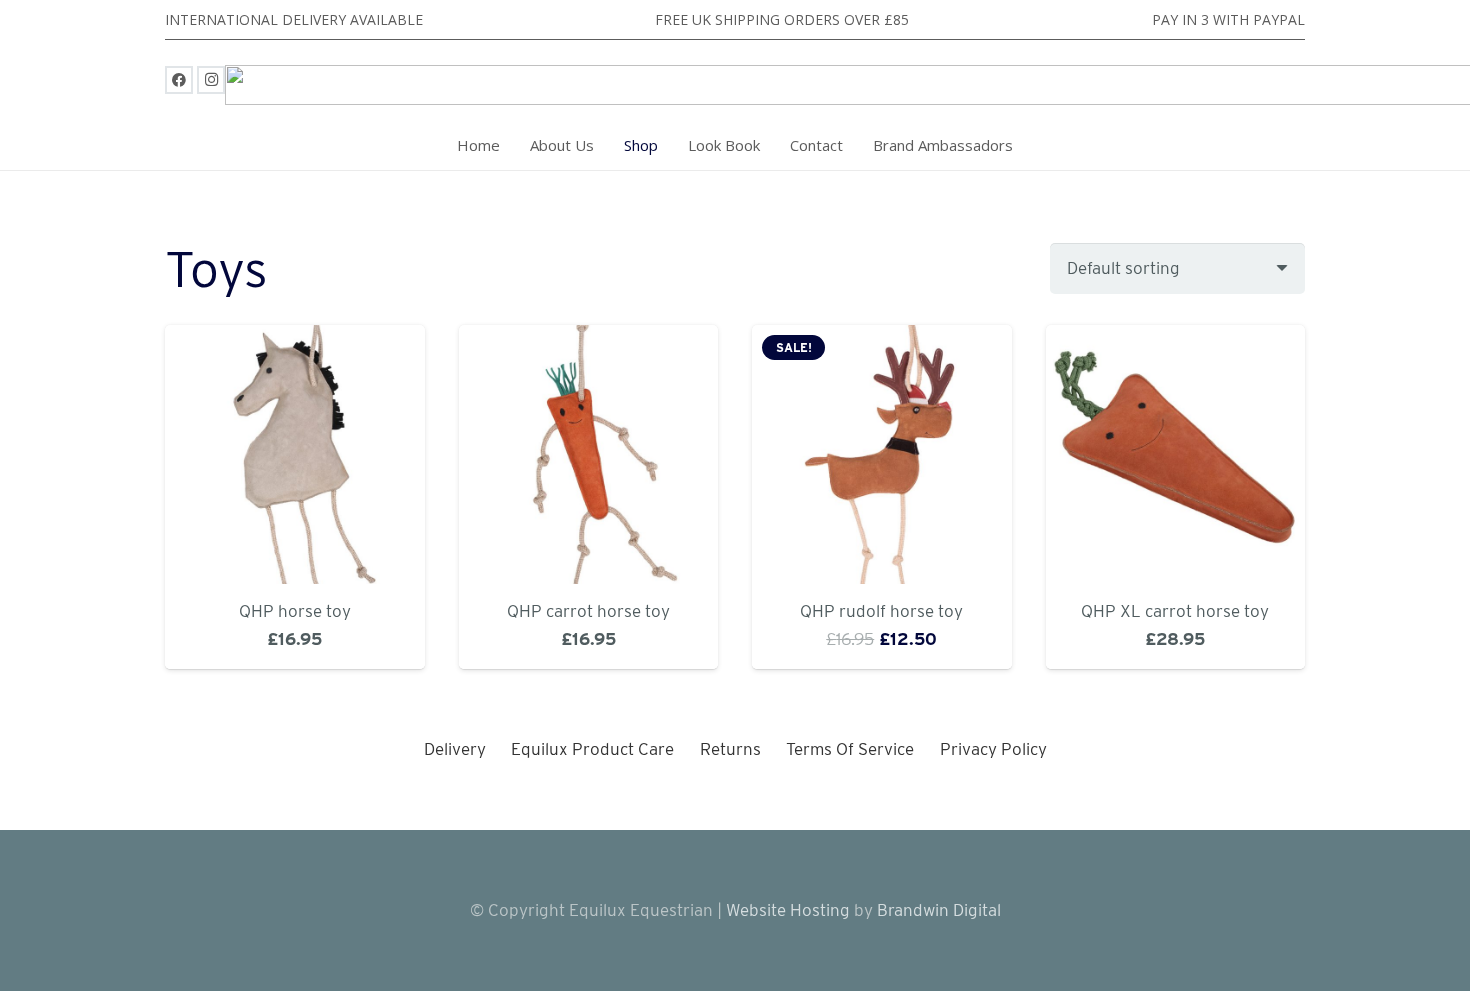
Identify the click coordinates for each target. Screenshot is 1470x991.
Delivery (455, 749)
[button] (668, 145)
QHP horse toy (295, 611)
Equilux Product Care (592, 749)
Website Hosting (788, 910)
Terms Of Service (850, 749)
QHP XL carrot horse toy (1175, 611)
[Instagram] (211, 80)
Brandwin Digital (937, 910)
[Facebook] (179, 80)
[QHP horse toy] (295, 455)
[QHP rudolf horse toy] (882, 455)
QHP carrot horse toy (588, 611)
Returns (730, 749)
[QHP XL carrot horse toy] (1176, 455)
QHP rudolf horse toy (881, 611)
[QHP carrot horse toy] (589, 455)
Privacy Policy (993, 749)
